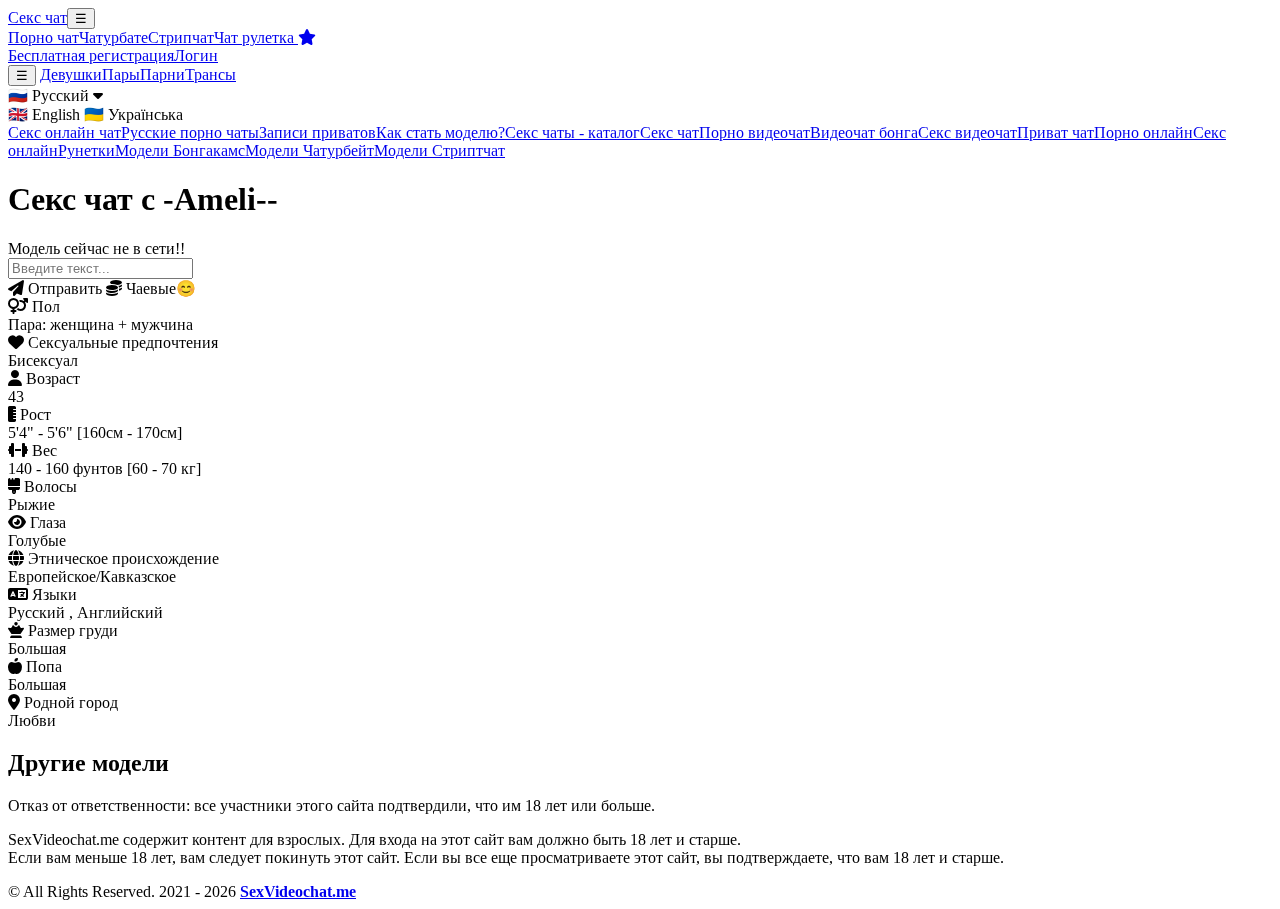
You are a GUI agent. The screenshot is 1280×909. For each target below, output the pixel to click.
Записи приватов (317, 132)
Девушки (71, 74)
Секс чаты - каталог (572, 132)
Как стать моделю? (440, 132)
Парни (162, 74)
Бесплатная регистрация (91, 55)
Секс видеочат (967, 132)
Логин (196, 55)
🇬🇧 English (44, 114)
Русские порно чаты (190, 132)
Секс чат (37, 17)
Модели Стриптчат (439, 150)
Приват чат (1055, 132)
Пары (121, 74)
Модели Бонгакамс (180, 150)
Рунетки (86, 150)
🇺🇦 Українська (133, 114)
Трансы (210, 74)
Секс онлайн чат (64, 132)
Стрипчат (181, 37)
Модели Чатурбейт (309, 150)
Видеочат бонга (864, 132)
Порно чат (43, 37)
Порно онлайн (1143, 132)
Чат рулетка (256, 37)
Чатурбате (113, 37)
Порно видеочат (754, 132)
